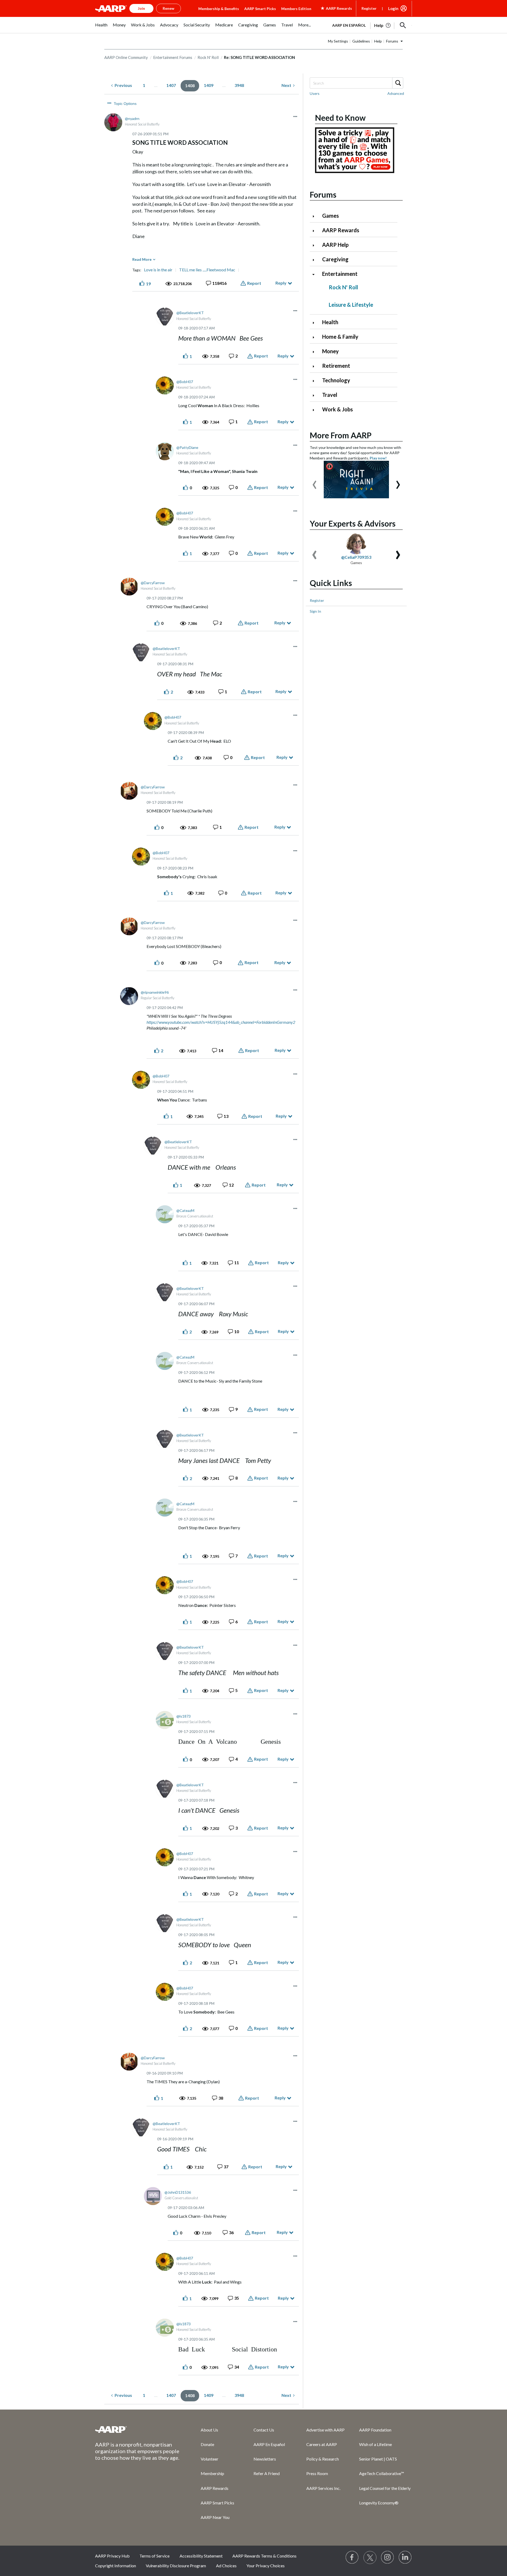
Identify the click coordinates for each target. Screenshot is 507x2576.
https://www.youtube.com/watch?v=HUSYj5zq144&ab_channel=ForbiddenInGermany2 (221, 1022)
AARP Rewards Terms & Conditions (264, 2556)
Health (330, 322)
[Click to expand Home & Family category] (316, 337)
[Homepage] (111, 8)
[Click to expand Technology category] (316, 381)
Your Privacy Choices (266, 2566)
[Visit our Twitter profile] (370, 2558)
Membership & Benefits (219, 9)
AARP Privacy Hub (112, 2556)
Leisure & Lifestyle (351, 305)
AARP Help (335, 245)
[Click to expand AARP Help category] (316, 245)
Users (315, 93)
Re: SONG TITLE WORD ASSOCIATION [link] (259, 57)
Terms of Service (154, 2556)
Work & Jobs (337, 409)
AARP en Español (349, 25)
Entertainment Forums (173, 57)
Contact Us (264, 2430)
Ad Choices (226, 2566)
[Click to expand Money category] (316, 352)
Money (330, 351)
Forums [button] (392, 41)
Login (393, 8)
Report (254, 283)
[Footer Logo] (137, 2429)
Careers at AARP (322, 2444)
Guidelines (361, 41)
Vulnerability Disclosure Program (176, 2566)
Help (378, 41)
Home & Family (340, 337)
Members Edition (296, 9)
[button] (403, 25)
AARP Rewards (341, 230)
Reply (281, 283)
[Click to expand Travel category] (316, 395)
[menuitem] (101, 28)
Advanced (396, 93)
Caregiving (335, 259)
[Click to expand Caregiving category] (316, 260)
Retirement (336, 366)
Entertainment (340, 274)
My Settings (338, 41)
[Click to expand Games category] (316, 216)
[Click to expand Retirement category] (316, 366)
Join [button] (141, 8)
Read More (142, 259)
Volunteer (210, 2459)
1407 (171, 85)
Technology (336, 380)
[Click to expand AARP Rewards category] (316, 231)
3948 (239, 85)
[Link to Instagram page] (388, 2558)
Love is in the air (158, 270)
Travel (330, 395)
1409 (209, 85)
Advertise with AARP (325, 2430)
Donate (207, 2444)
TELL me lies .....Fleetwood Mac (207, 270)
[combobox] (356, 83)
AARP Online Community (126, 57)
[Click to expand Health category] (316, 323)
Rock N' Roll (208, 57)
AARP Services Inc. (323, 2488)
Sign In (315, 611)
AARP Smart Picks (260, 9)
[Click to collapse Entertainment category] (316, 274)
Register (369, 8)
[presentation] (314, 482)
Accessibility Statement (201, 2556)
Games (330, 216)
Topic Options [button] (125, 104)
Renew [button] (168, 8)
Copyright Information (116, 2566)
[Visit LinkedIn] (405, 2558)
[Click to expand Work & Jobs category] (316, 410)
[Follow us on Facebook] (352, 2558)
